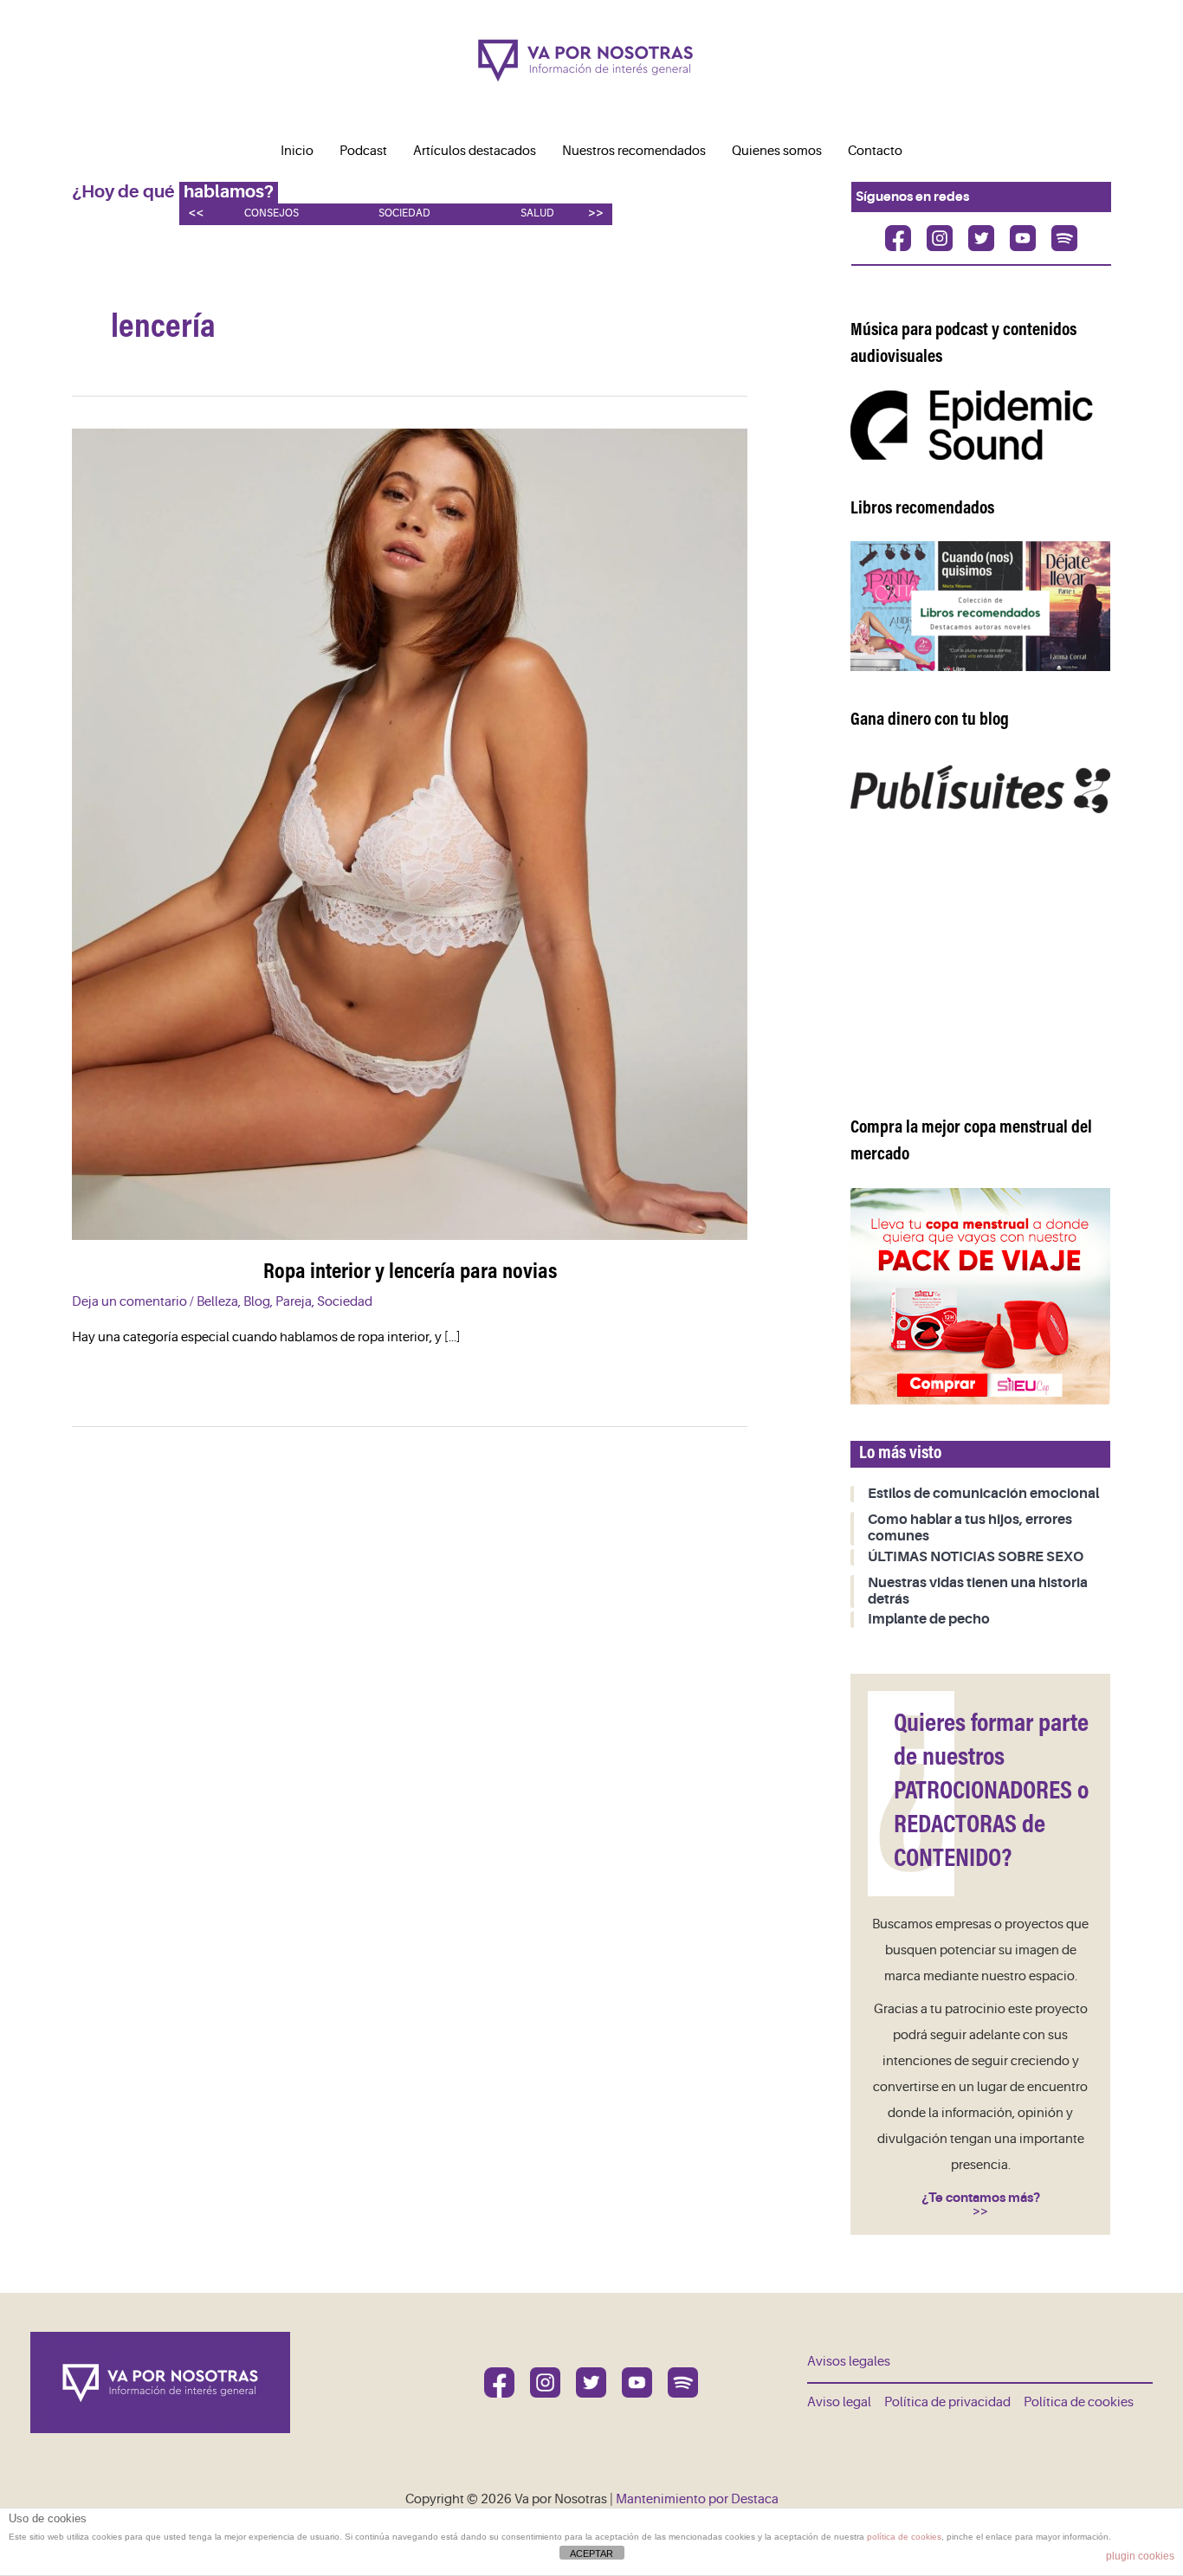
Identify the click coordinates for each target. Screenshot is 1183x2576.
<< (196, 213)
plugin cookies (1140, 2556)
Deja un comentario (129, 1302)
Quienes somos (777, 151)
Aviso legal (839, 2402)
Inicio (297, 151)
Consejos (272, 213)
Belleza (217, 1302)
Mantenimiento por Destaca (697, 2499)
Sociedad (404, 213)
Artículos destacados (475, 151)
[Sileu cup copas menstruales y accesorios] (980, 1296)
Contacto (875, 151)
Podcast (363, 151)
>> (596, 213)
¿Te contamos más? (981, 2198)
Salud (537, 213)
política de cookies (904, 2537)
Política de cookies (1079, 2402)
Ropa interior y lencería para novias (410, 1273)
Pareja (294, 1302)
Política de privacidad (947, 2402)
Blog (257, 1302)
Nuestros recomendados (634, 151)
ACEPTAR (591, 2553)
